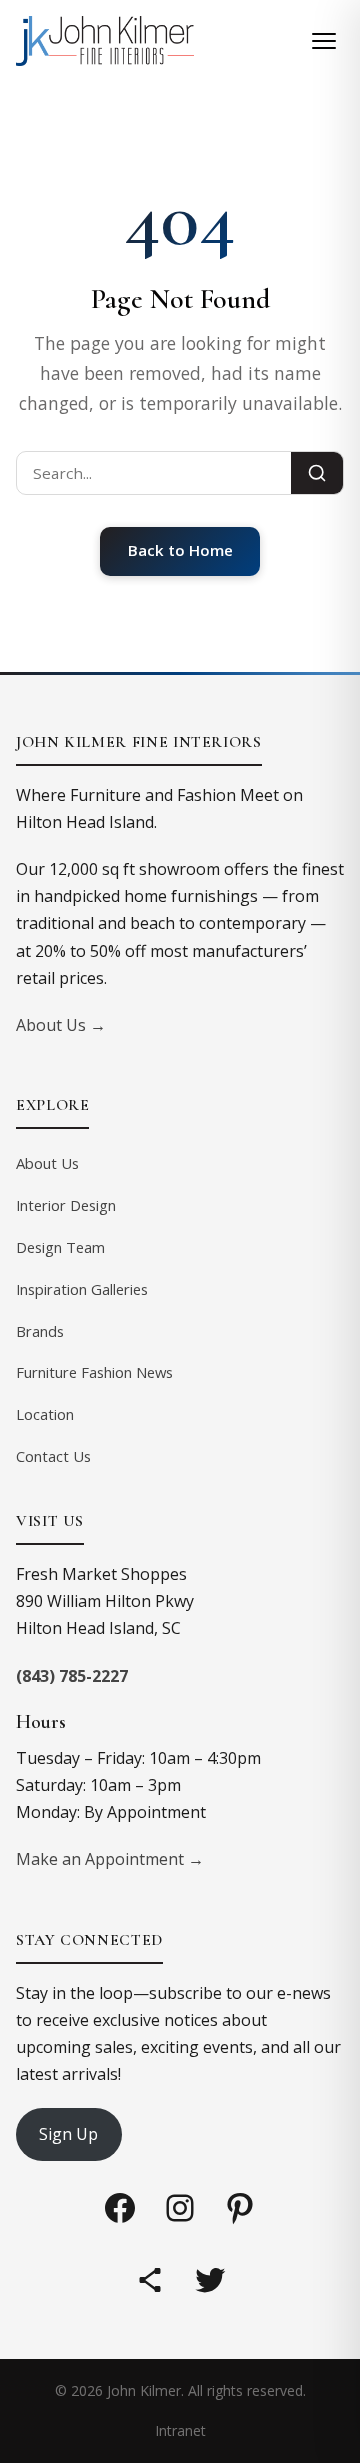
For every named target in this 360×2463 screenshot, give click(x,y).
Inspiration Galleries (82, 1289)
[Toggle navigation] (324, 41)
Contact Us (53, 1456)
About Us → (61, 1025)
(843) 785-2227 (72, 1676)
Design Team (60, 1247)
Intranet (180, 2430)
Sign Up (68, 2134)
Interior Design (66, 1205)
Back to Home (180, 550)
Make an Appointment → (110, 1859)
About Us (47, 1163)
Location (45, 1414)
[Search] (317, 473)
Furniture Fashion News (94, 1372)
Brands (40, 1331)
